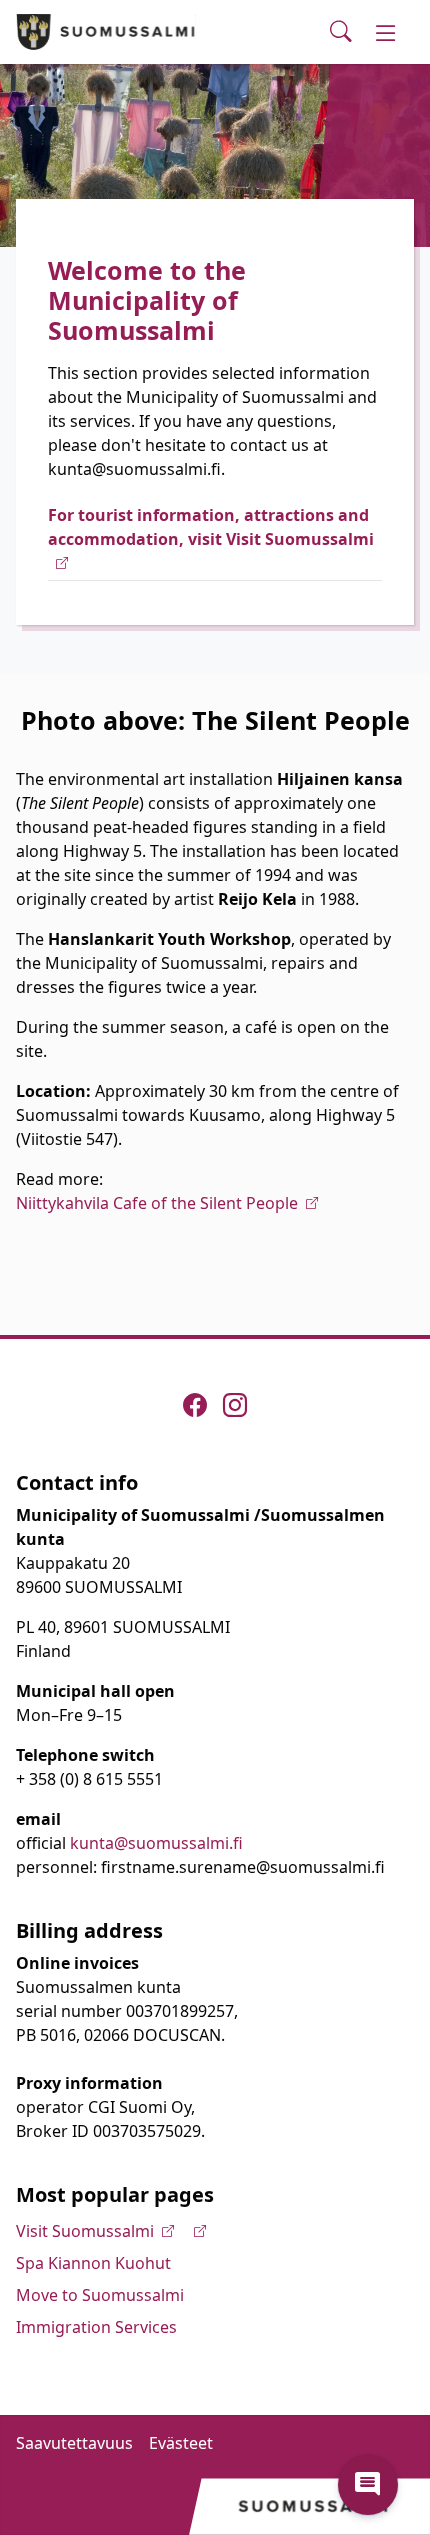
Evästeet (181, 2443)
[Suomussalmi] (106, 32)
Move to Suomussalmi (100, 2295)
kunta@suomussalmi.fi (156, 1843)
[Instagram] (235, 1405)
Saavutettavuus (74, 2443)
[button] (368, 2485)
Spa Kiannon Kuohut (93, 2263)
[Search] (341, 32)
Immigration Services (96, 2327)
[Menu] (386, 32)
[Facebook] (195, 1405)
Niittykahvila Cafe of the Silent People (157, 1203)
